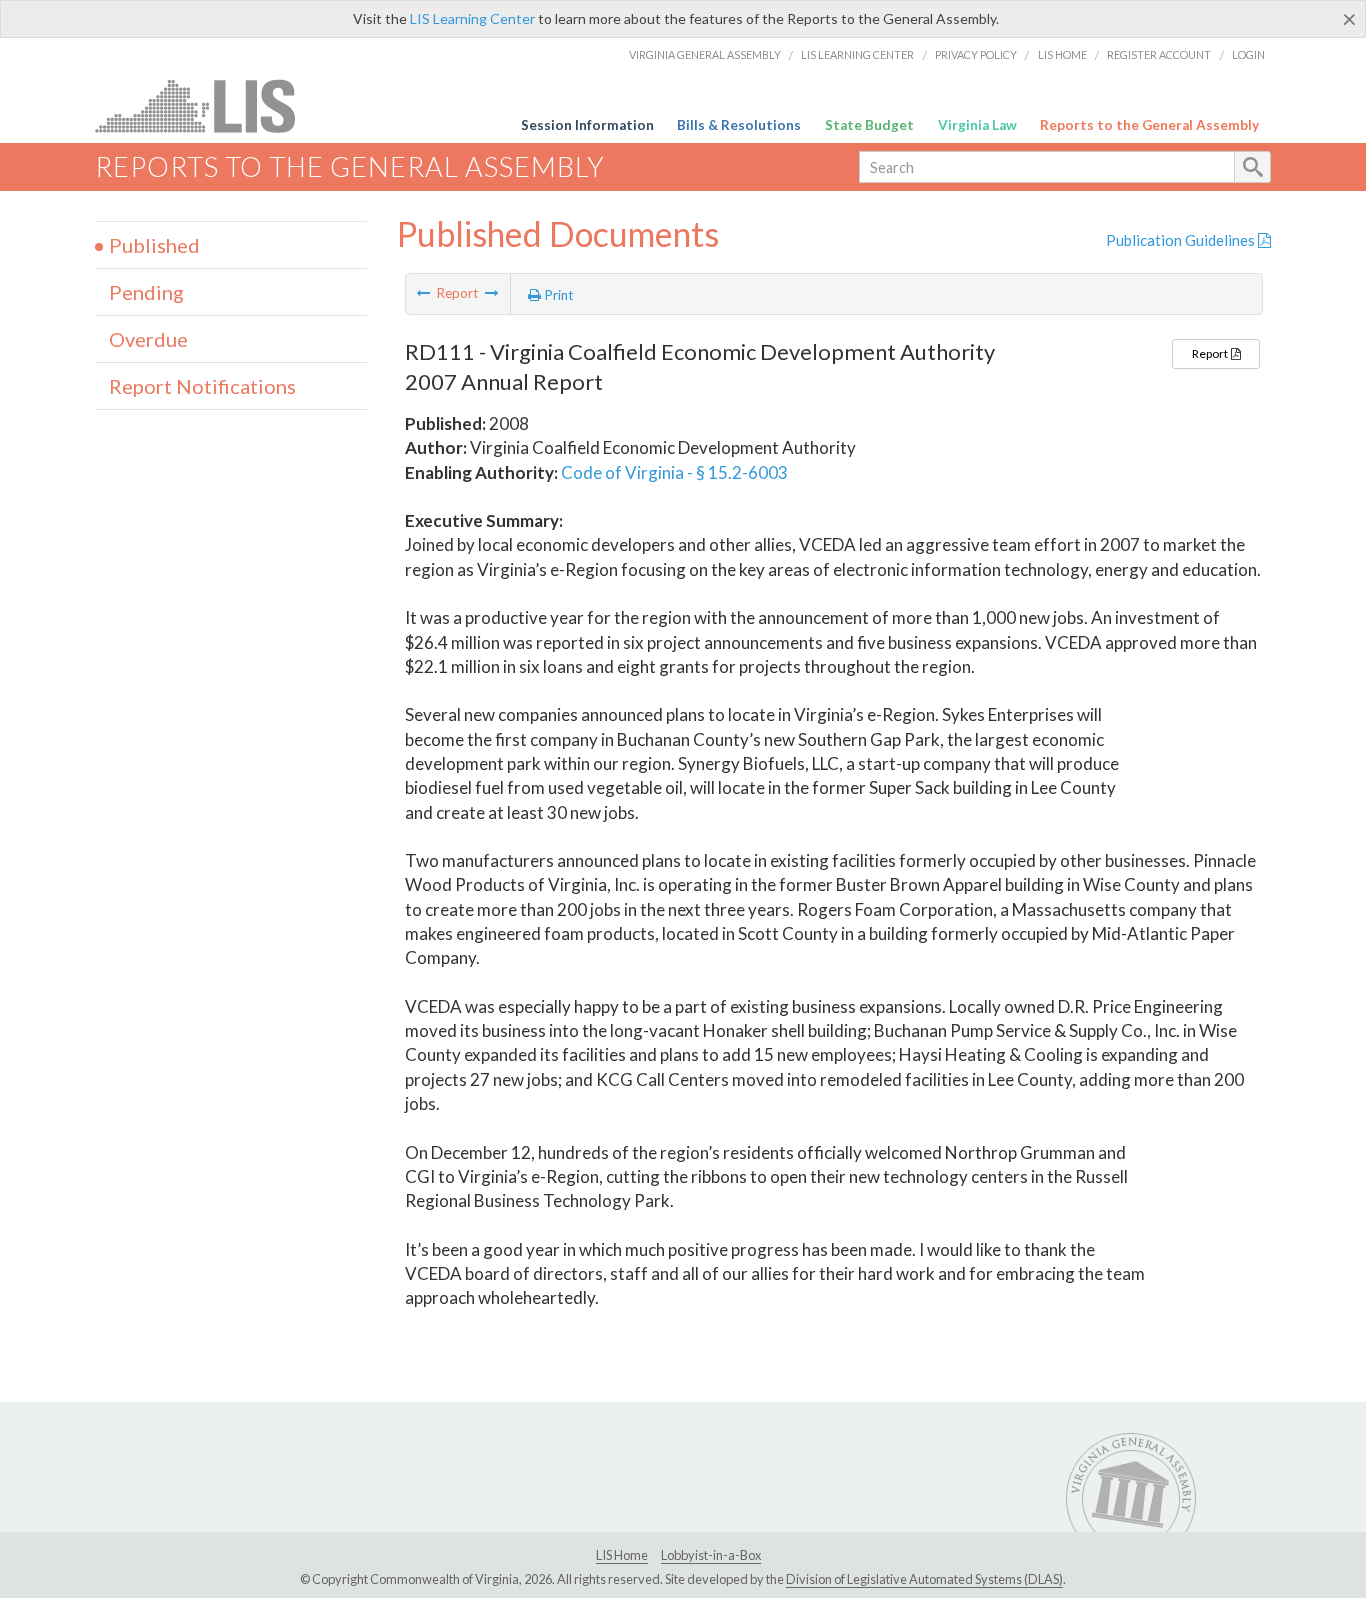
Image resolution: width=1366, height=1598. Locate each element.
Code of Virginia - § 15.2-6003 (674, 472)
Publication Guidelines (1182, 240)
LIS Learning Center (472, 18)
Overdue (148, 339)
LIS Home (1062, 54)
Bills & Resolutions (739, 125)
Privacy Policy (976, 54)
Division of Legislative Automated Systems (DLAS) (924, 1579)
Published (154, 245)
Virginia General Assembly (705, 54)
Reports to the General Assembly (1149, 125)
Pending (146, 292)
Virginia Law (977, 125)
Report (1211, 353)
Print (557, 295)
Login (1248, 54)
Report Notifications (202, 386)
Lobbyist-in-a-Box (711, 1555)
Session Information (587, 125)
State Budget (869, 125)
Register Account (1159, 54)
